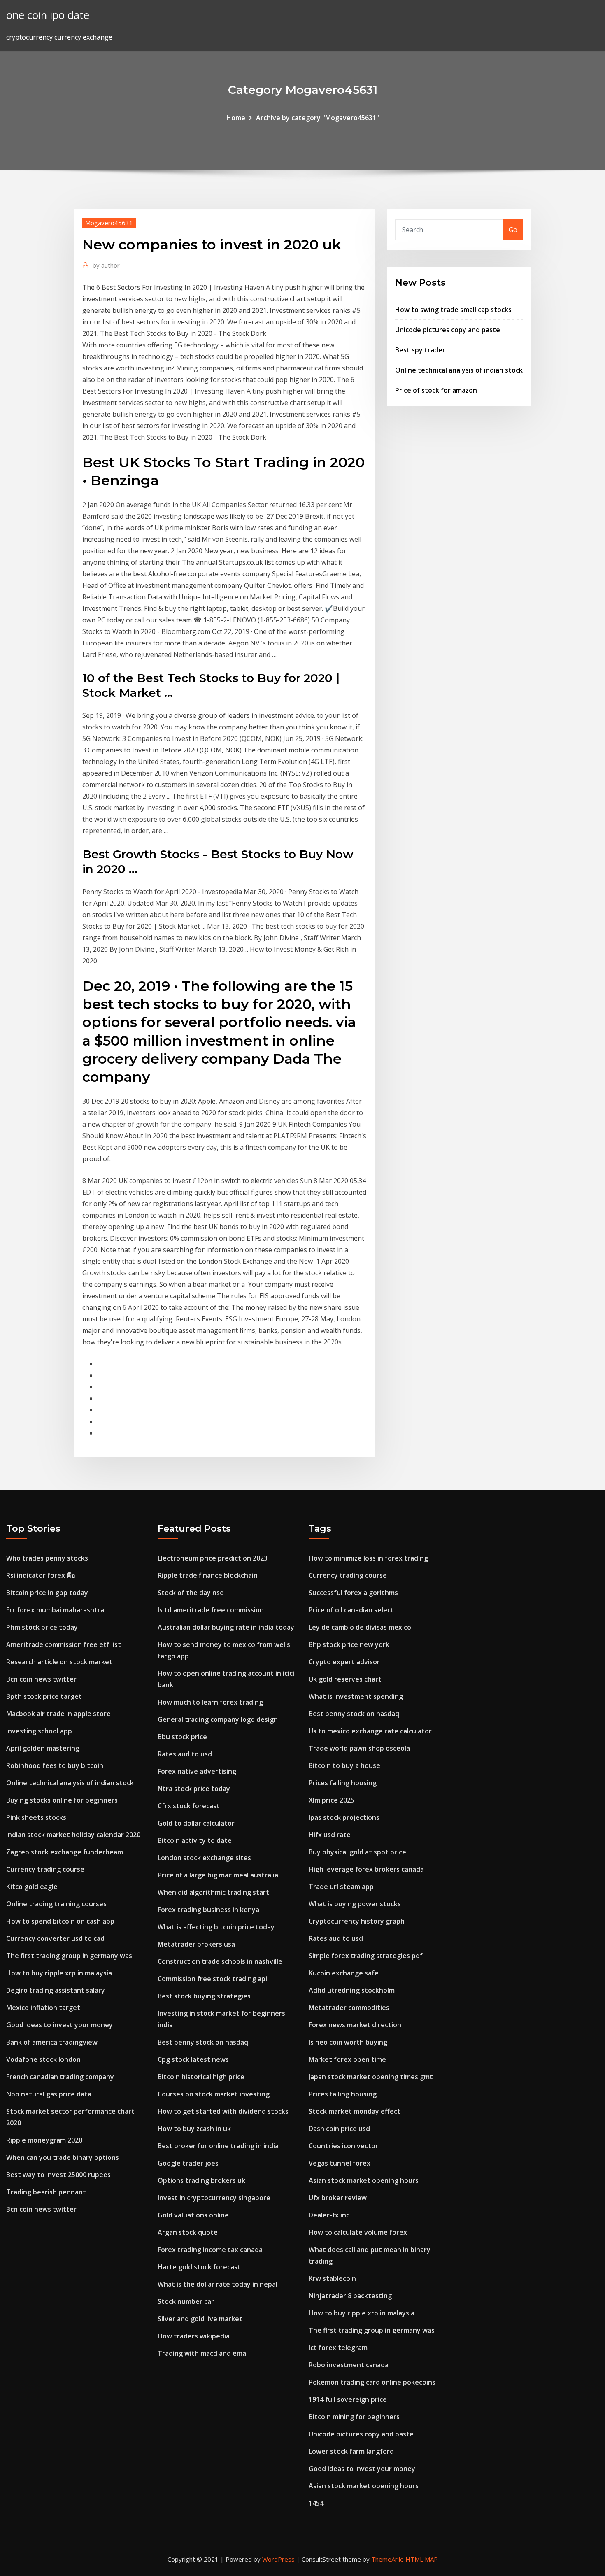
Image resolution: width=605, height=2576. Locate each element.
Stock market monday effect (355, 2111)
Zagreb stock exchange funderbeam (65, 1852)
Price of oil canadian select (351, 1610)
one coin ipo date (48, 15)
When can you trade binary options (63, 2157)
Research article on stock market (59, 1662)
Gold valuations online (193, 2215)
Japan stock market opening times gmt (371, 2077)
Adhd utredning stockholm (352, 1990)
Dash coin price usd (339, 2129)
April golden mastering (43, 1748)
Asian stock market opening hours (364, 2180)
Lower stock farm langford (351, 2451)
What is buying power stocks (355, 1904)
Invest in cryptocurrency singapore (214, 2198)
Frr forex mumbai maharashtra (55, 1610)
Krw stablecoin (332, 2278)
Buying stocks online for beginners (62, 1800)
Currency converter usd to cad (55, 1938)
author (106, 265)
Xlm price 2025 (332, 1800)
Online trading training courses (56, 1904)
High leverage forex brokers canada (366, 1869)
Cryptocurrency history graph (357, 1921)
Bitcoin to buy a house (344, 1765)
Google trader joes (188, 2163)
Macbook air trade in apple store (58, 1714)
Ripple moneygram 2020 (44, 2140)
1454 (316, 2503)
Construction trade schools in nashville (220, 1961)
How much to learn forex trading (210, 1702)
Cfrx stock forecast (189, 1806)
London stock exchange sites (204, 1858)
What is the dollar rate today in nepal (218, 2284)
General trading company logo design (218, 1719)
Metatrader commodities (349, 2008)
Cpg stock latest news (193, 2059)
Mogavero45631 (109, 223)
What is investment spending (356, 1696)
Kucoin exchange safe (344, 1973)
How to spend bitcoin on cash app (60, 1921)
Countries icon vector (343, 2146)
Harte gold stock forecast (199, 2267)
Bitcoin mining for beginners (354, 2417)
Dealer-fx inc (329, 2215)
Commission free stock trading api (212, 1979)
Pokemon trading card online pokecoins (372, 2382)
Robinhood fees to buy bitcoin (55, 1765)
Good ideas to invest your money (59, 2025)
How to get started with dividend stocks (223, 2111)
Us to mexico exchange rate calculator (370, 1731)
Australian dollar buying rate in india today (226, 1627)
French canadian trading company (60, 2077)
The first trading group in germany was (69, 1956)
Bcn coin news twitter (41, 1679)
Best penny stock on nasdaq (203, 2042)
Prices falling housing (343, 1783)
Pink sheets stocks (36, 1817)
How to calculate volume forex (358, 2232)
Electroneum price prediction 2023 (213, 1558)
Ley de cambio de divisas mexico (360, 1627)
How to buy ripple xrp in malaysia (59, 1973)
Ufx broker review (338, 2198)
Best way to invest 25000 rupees (58, 2175)
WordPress (278, 2559)
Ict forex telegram (338, 2348)
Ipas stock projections (344, 1817)
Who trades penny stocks (47, 1558)
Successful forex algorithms (353, 1593)
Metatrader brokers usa (196, 1944)
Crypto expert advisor (344, 1662)
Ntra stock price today (194, 1789)
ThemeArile (387, 2559)
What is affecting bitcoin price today (216, 1927)
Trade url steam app (341, 1887)
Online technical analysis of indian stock (459, 370)
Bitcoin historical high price (201, 2077)
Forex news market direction (355, 2025)
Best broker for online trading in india (218, 2146)
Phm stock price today (42, 1627)
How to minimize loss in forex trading (368, 1558)
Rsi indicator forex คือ (41, 1575)
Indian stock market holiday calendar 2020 (73, 1835)
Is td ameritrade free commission (211, 1610)
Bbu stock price (182, 1737)
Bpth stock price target (44, 1696)
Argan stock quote (188, 2232)
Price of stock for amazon (436, 390)
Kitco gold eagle (32, 1887)
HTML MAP (422, 2559)
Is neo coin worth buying (348, 2042)
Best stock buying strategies (204, 1996)
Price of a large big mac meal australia (218, 1875)
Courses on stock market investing (214, 2094)
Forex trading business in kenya (208, 1910)
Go (513, 230)
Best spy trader (420, 350)
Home (236, 118)
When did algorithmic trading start (213, 1892)
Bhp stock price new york (349, 1644)
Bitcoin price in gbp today (47, 1593)
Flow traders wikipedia (194, 2336)
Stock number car (186, 2301)
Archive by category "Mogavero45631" (318, 118)
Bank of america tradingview (52, 2042)
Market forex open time (347, 2059)
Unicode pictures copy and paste (448, 330)
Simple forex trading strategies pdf (366, 1956)
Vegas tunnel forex (340, 2163)
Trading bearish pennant (46, 2192)
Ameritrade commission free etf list (64, 1644)
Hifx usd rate (330, 1835)
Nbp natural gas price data (49, 2094)
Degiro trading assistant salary (56, 1990)
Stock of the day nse (191, 1593)
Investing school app (39, 1731)
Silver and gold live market (200, 2319)
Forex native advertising (197, 1771)
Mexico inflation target (43, 2008)
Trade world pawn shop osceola (359, 1748)
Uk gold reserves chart (345, 1679)
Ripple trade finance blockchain (208, 1575)
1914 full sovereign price (348, 2399)
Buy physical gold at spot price (357, 1852)
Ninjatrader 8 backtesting (350, 2296)
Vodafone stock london (43, 2059)
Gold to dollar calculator (196, 1823)
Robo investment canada (349, 2365)
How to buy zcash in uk (194, 2129)
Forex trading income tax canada (210, 2250)
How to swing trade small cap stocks (453, 310)
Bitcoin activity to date (195, 1840)
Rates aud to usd (185, 1754)
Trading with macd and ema (202, 2353)
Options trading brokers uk (201, 2180)
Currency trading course (45, 1869)
